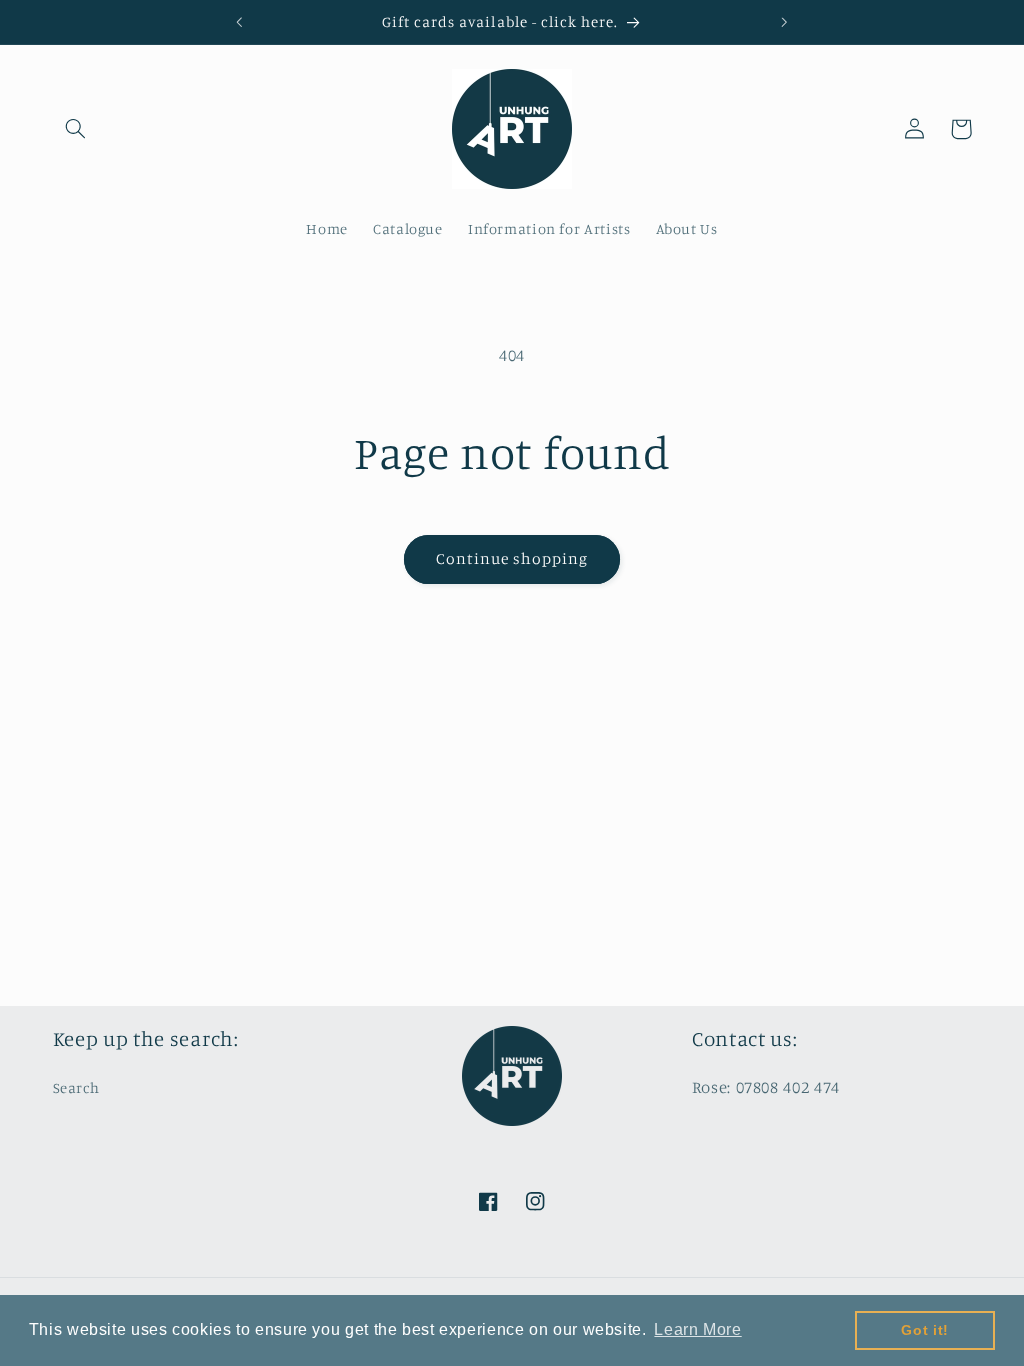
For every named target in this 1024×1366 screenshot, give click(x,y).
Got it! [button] (924, 1330)
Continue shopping (512, 558)
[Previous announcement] (239, 22)
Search (76, 1087)
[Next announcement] (785, 22)
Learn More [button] (697, 1329)
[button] (76, 129)
